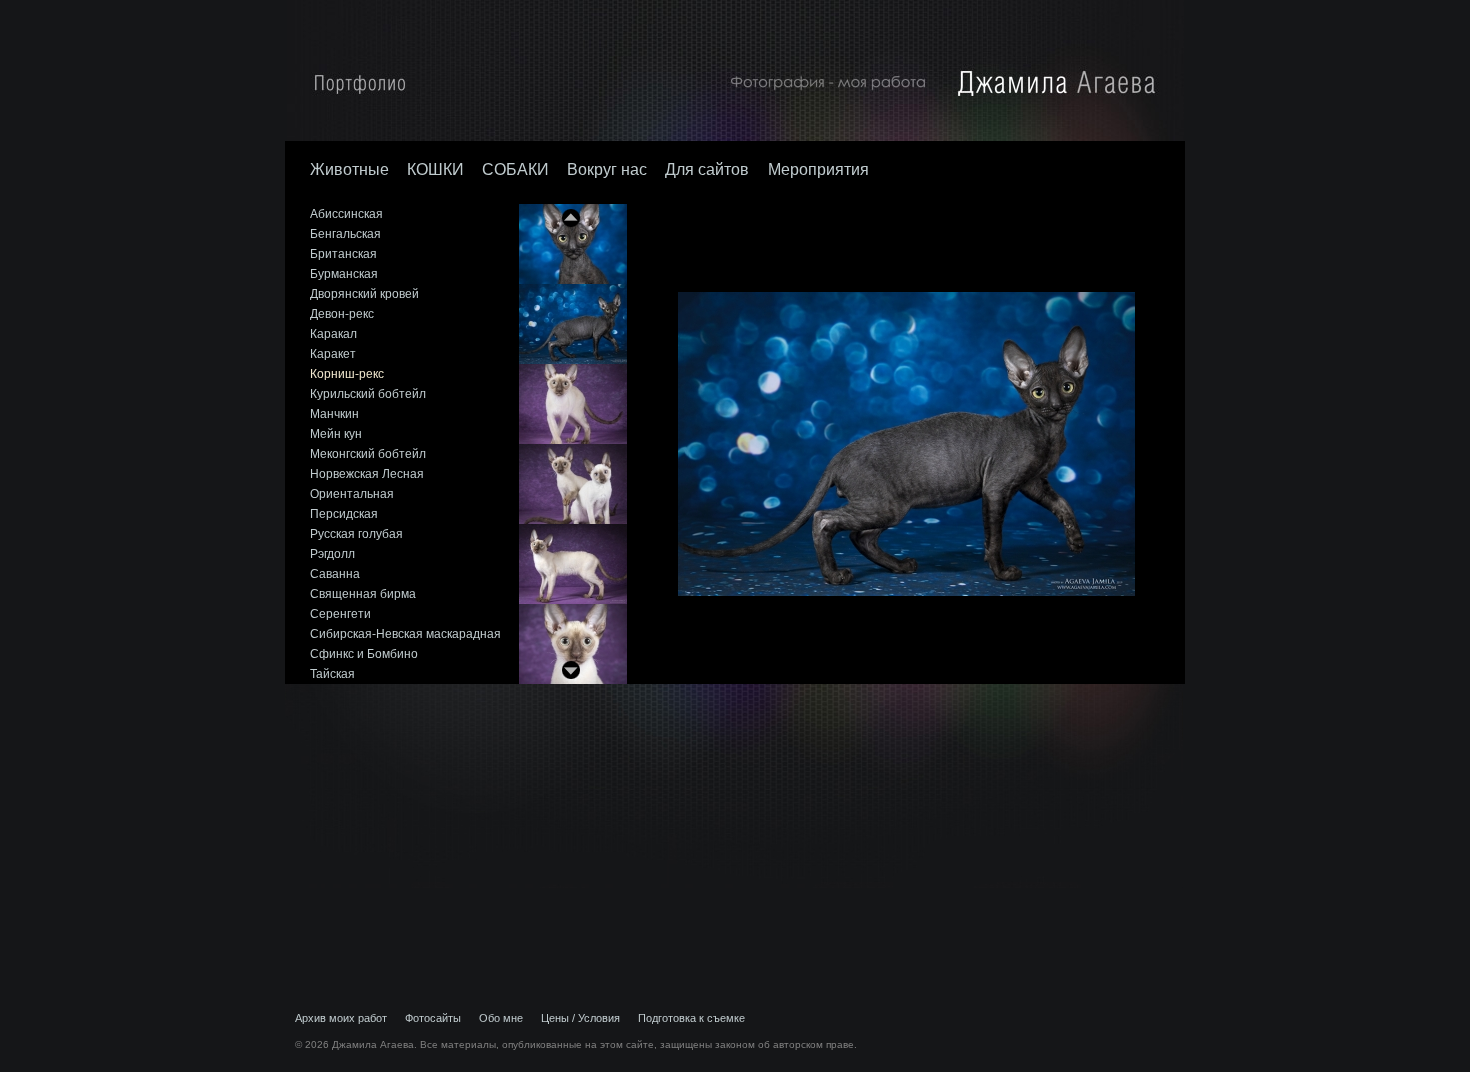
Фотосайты (433, 1018)
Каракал (333, 334)
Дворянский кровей (364, 294)
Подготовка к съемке (691, 1018)
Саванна (335, 574)
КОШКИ (435, 169)
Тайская (332, 674)
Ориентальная (352, 494)
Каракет (333, 354)
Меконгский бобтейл (368, 454)
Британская (343, 254)
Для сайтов (709, 169)
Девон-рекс (342, 314)
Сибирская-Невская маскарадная (405, 634)
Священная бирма (363, 594)
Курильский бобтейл (368, 394)
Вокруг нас (607, 169)
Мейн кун (336, 434)
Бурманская (344, 274)
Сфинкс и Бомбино (364, 654)
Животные (349, 169)
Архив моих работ (341, 1018)
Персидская (344, 514)
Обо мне (501, 1018)
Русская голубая (356, 534)
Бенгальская (345, 234)
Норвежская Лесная (367, 474)
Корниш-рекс (347, 374)
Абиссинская (346, 214)
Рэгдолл (332, 554)
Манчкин (334, 414)
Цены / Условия (580, 1018)
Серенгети (340, 614)
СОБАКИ (515, 169)
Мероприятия (818, 169)
